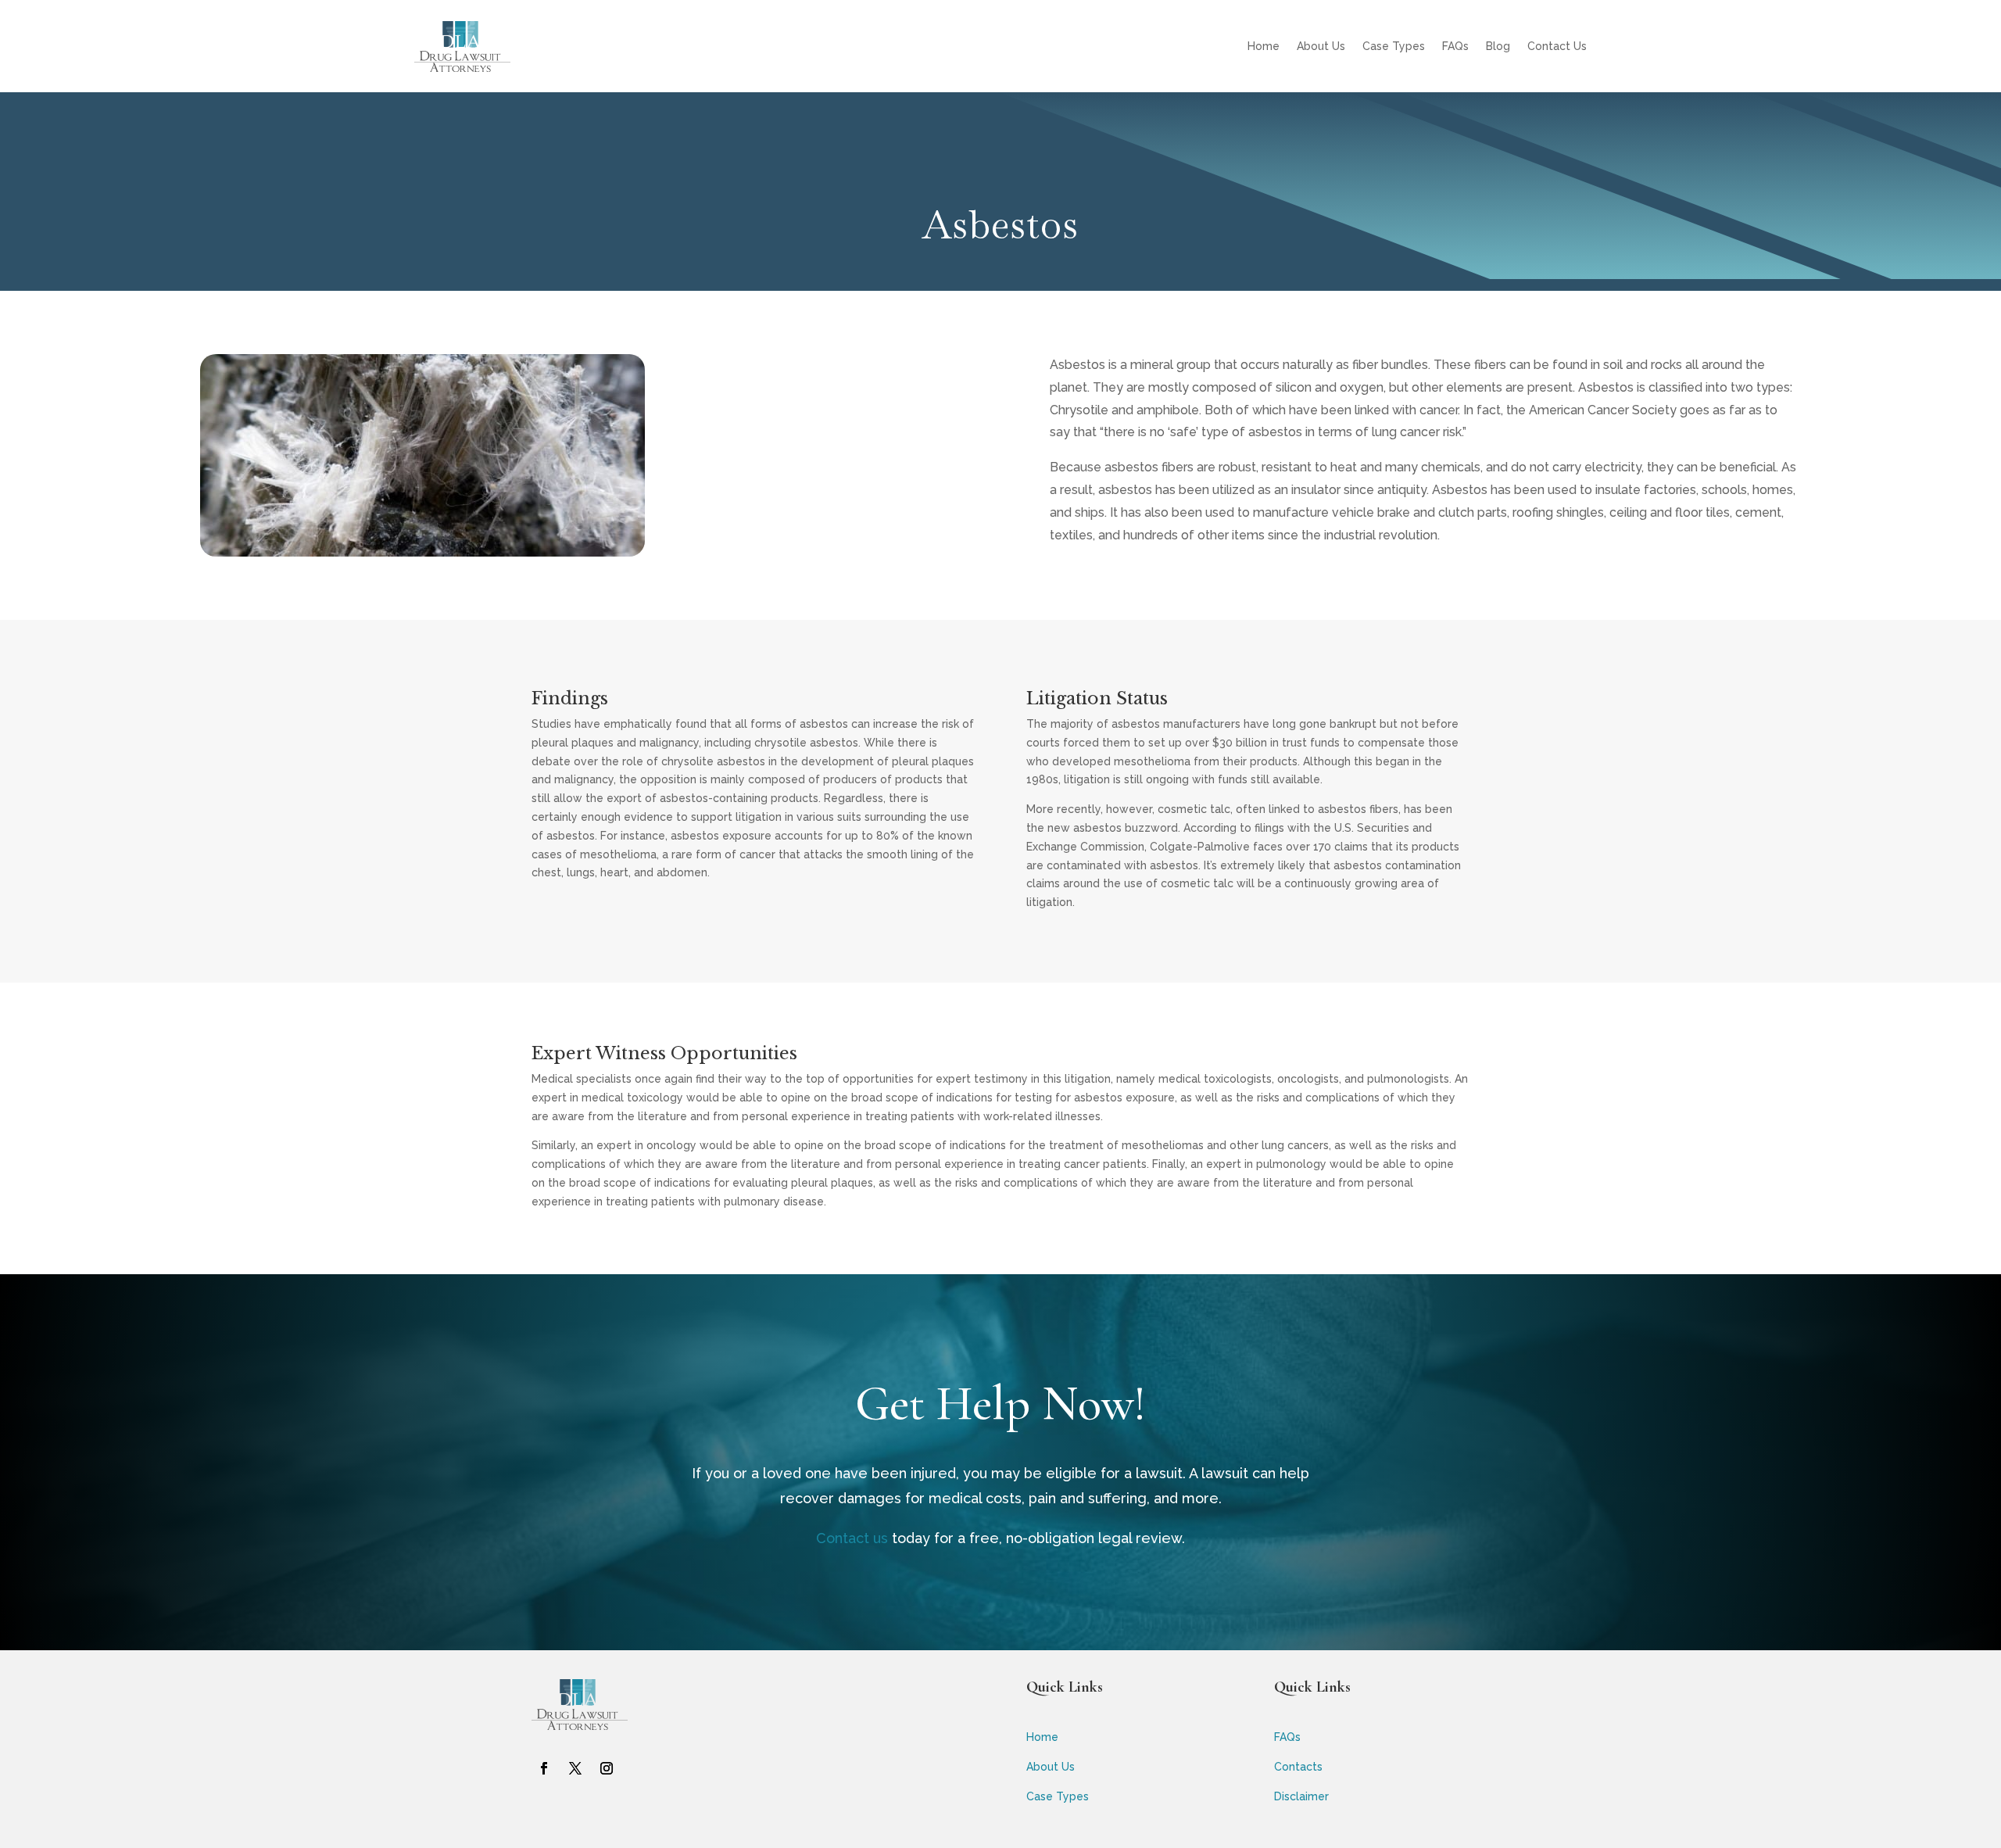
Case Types (1394, 46)
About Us (1321, 46)
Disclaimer (1301, 1796)
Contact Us (1557, 46)
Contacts (1298, 1767)
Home (1264, 46)
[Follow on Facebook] (544, 1768)
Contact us (852, 1538)
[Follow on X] (575, 1768)
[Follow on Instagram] (607, 1768)
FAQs (1455, 46)
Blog (1498, 46)
